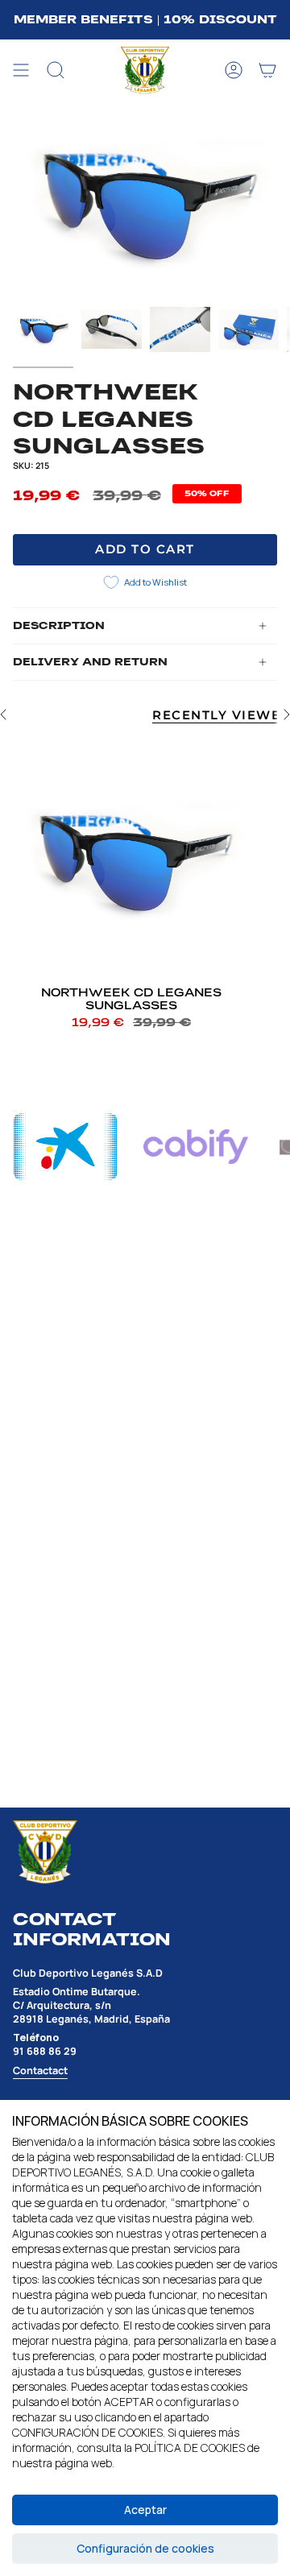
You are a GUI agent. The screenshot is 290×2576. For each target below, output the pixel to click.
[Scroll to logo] (65, 1147)
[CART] (267, 71)
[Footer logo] (45, 1852)
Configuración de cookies (145, 2548)
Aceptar (145, 2510)
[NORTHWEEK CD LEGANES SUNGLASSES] (131, 858)
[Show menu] (21, 71)
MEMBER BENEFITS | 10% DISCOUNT (145, 19)
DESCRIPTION (59, 626)
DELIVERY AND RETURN (90, 662)
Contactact (40, 2071)
